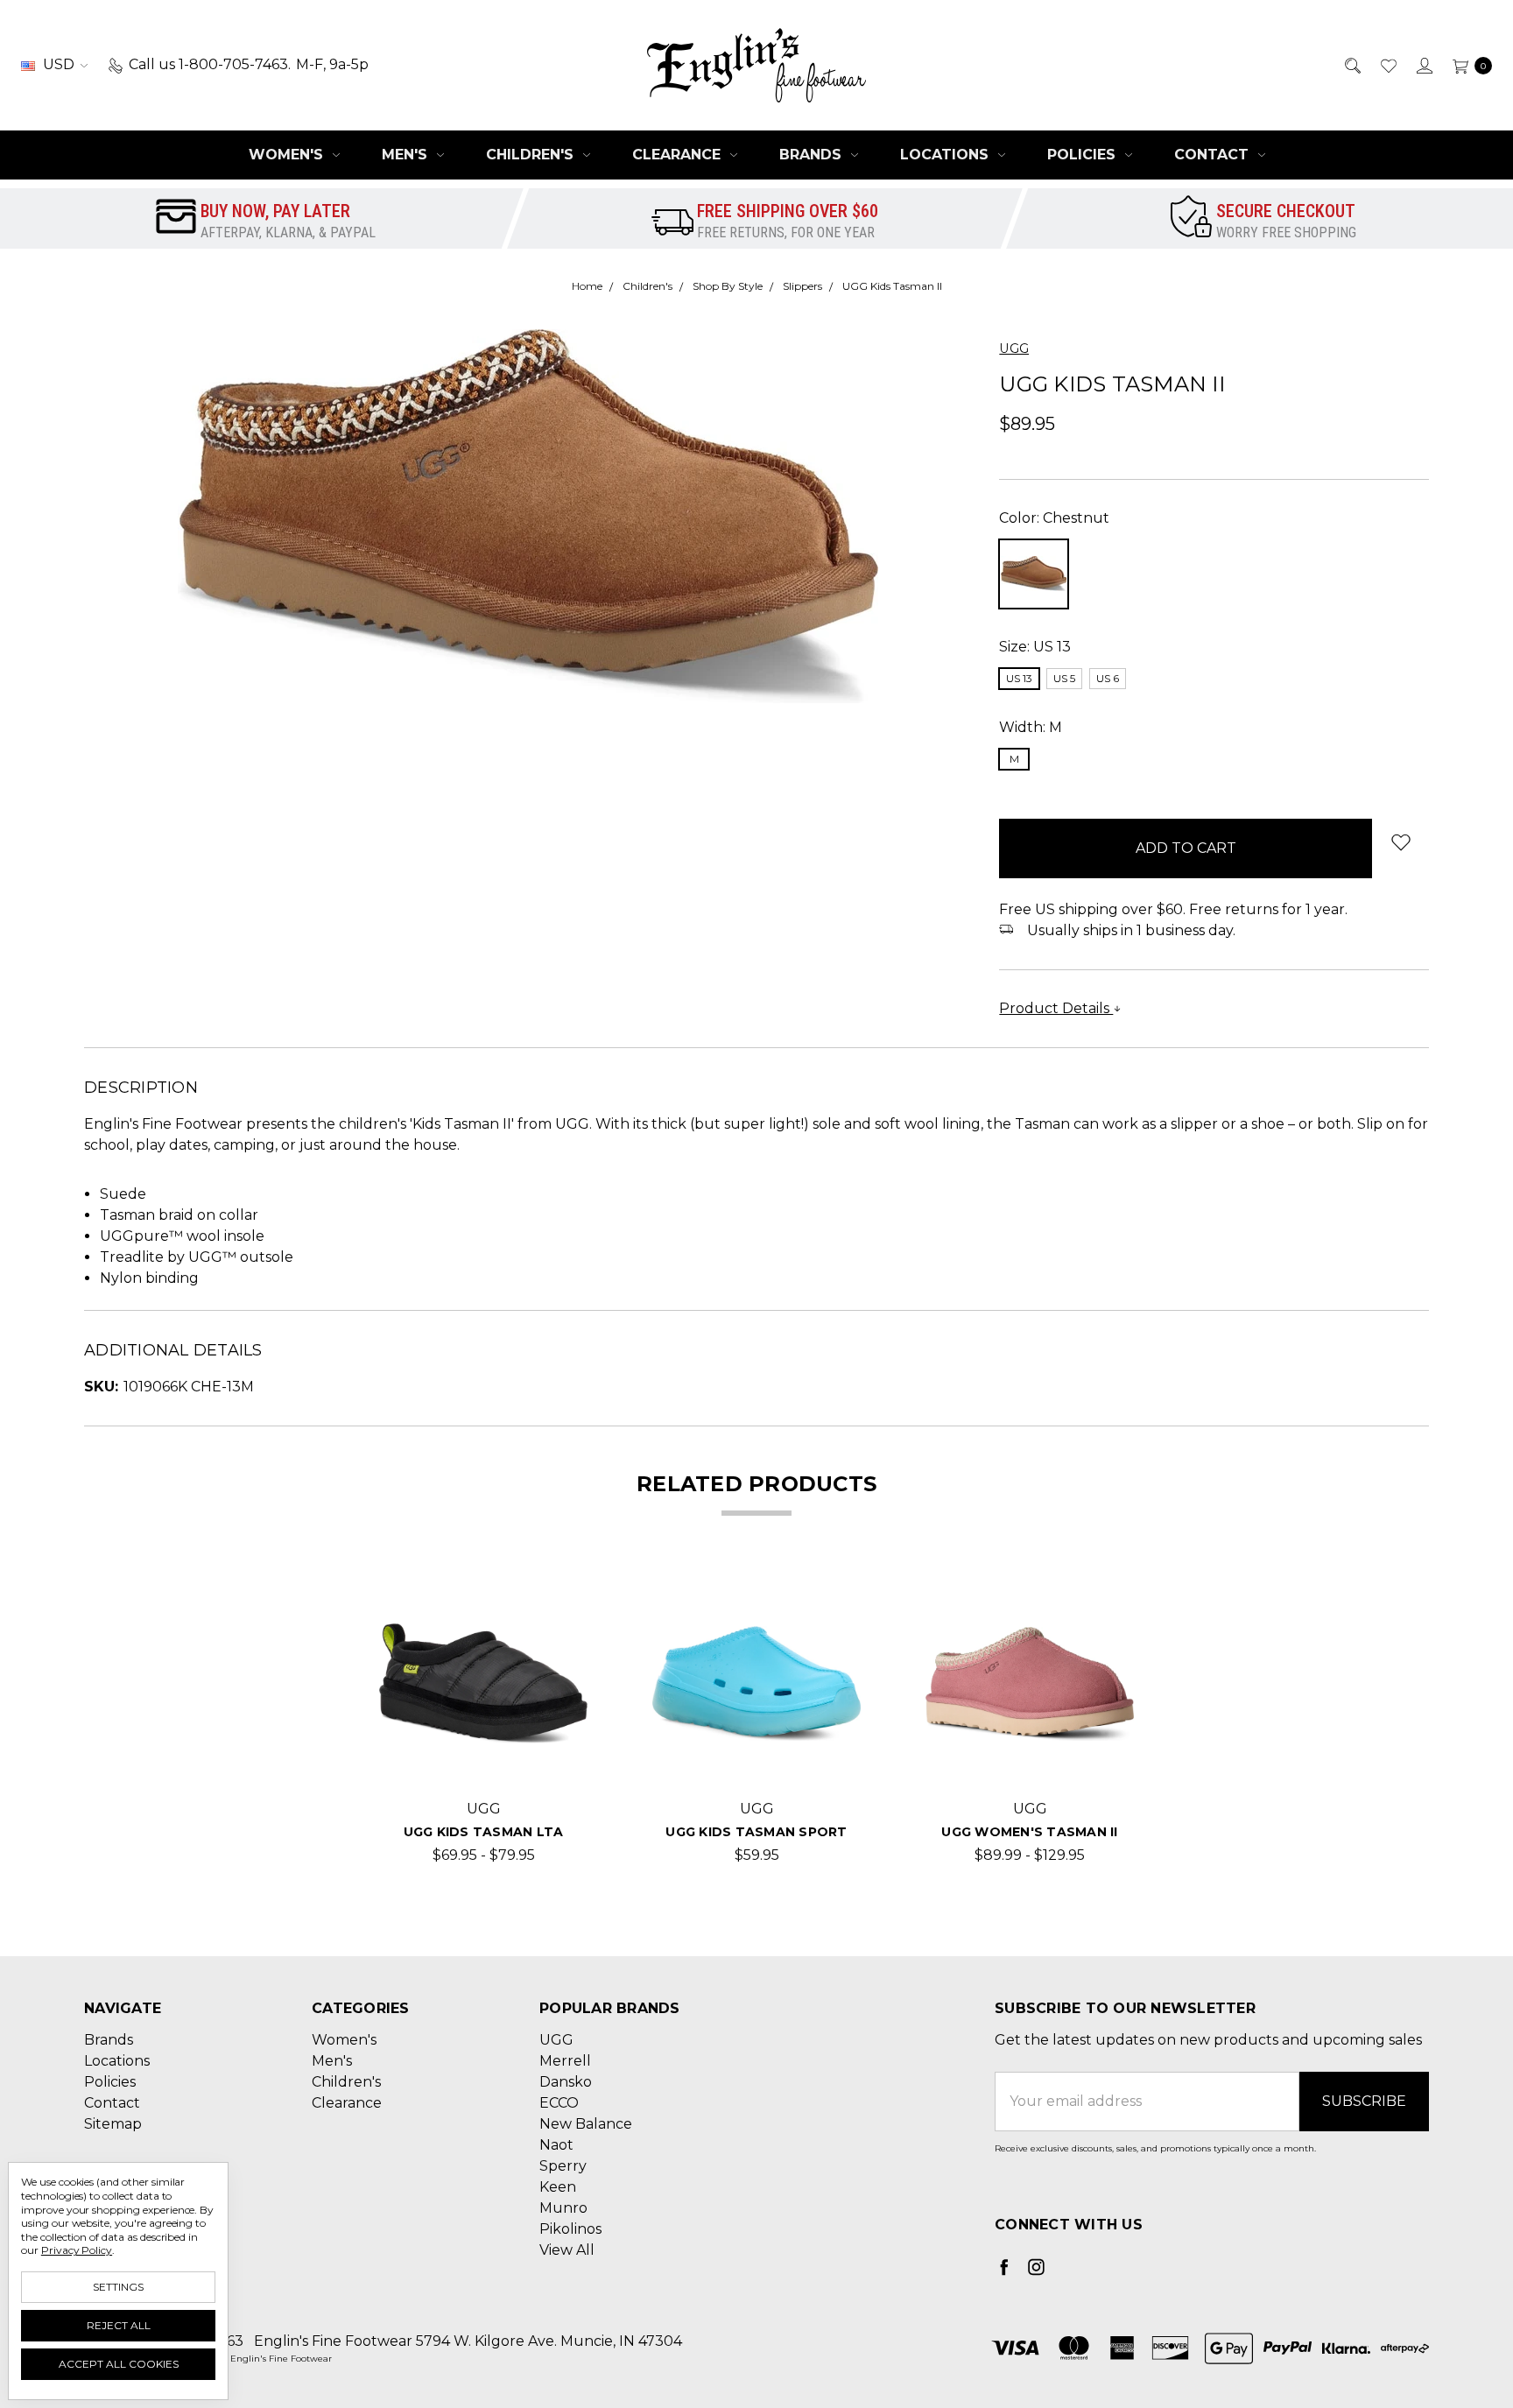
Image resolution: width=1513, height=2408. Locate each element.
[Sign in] (1423, 65)
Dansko (566, 2082)
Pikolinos (570, 2229)
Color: (1054, 518)
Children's (532, 155)
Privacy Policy (77, 2250)
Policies (1084, 155)
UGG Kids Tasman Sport (756, 1832)
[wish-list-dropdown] (1400, 842)
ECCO (559, 2103)
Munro (563, 2208)
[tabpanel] (483, 1723)
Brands (813, 155)
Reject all (119, 2325)
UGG (556, 2040)
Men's (407, 155)
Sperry (563, 2166)
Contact (1214, 155)
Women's (288, 155)
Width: (1031, 727)
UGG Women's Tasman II (1029, 1832)
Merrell (565, 2061)
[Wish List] (1387, 65)
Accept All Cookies (119, 2364)
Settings (118, 2287)
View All (567, 2250)
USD (59, 64)
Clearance (679, 155)
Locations (947, 155)
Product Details (1056, 1008)
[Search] (1351, 65)
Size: (1035, 647)
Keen (558, 2187)
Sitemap (113, 2124)
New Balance (586, 2124)
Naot (556, 2145)
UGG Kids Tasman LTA (484, 1832)
